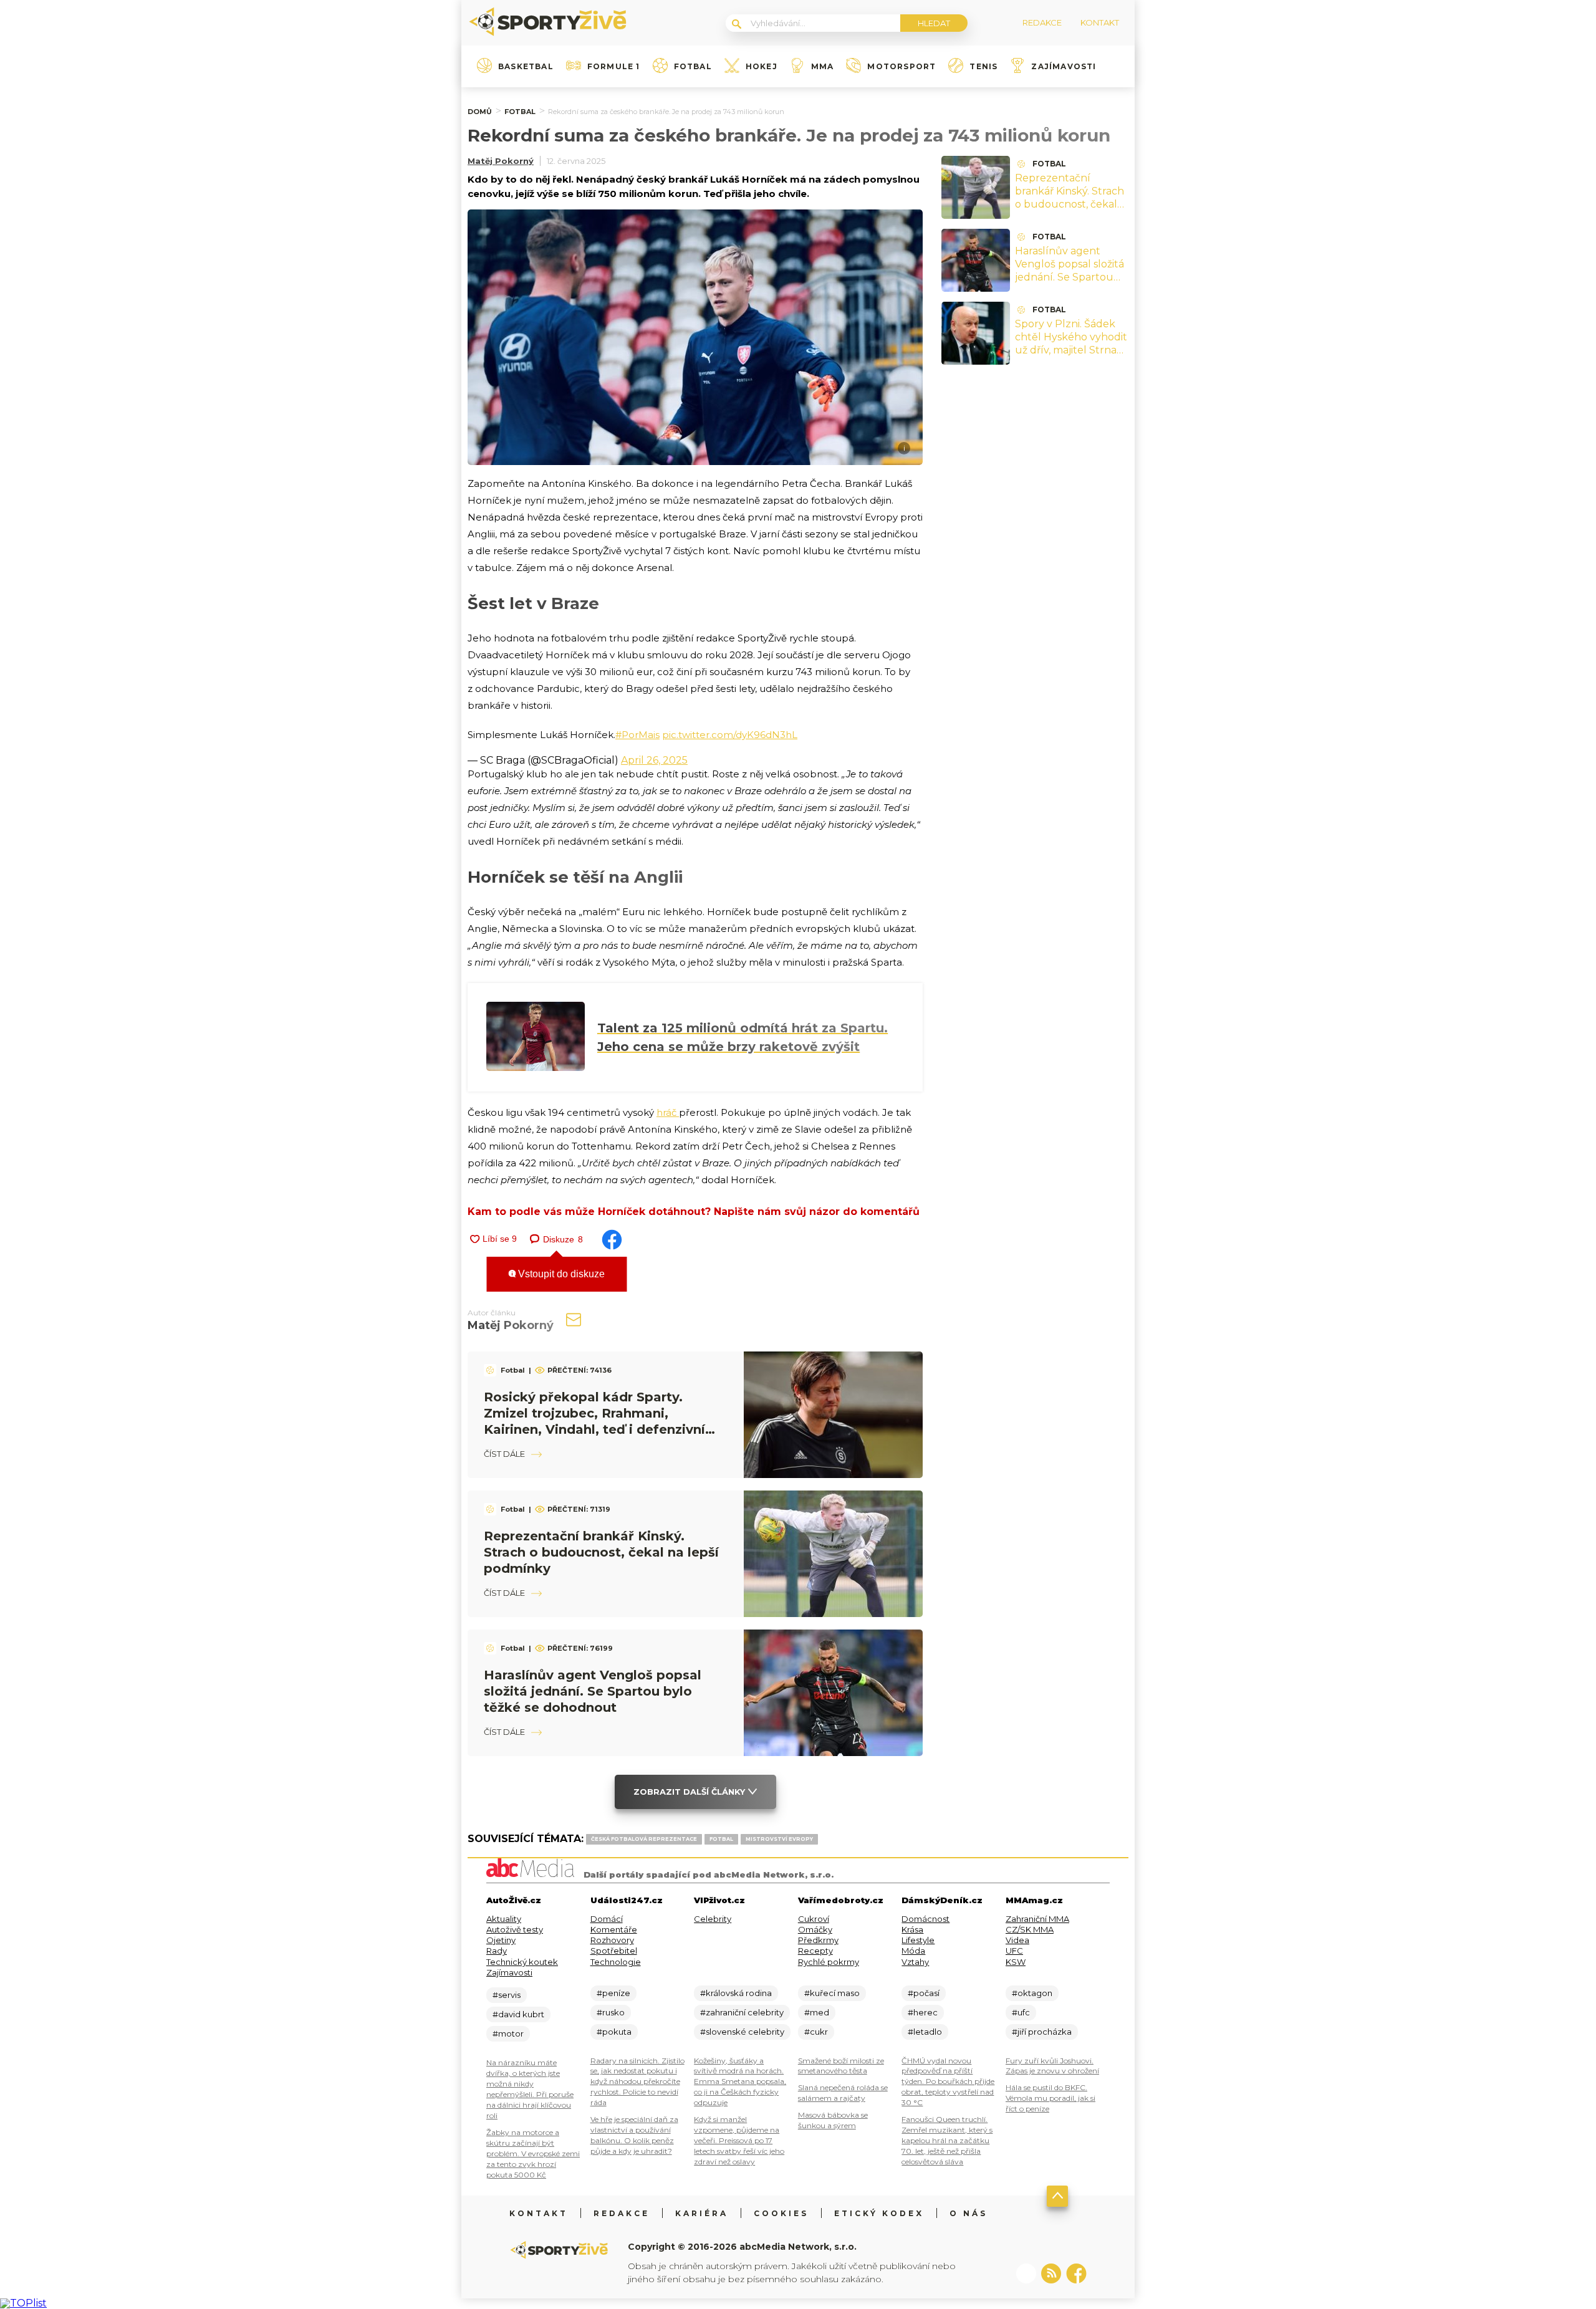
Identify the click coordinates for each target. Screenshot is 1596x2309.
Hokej (762, 67)
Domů (480, 112)
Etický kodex (879, 2213)
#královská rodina (736, 1993)
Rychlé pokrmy (829, 1962)
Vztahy (915, 1962)
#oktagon (1032, 1993)
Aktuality (504, 1919)
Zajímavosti (1064, 67)
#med (817, 2012)
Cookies (781, 2213)
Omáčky (815, 1929)
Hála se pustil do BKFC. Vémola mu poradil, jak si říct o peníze (1050, 2098)
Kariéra (702, 2213)
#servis (507, 1995)
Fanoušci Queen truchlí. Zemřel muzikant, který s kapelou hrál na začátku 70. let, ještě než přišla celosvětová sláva (947, 2140)
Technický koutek (522, 1962)
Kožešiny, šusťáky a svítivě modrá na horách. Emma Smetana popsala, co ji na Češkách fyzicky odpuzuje (740, 2082)
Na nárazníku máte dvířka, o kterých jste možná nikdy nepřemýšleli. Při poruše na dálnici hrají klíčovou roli (530, 2089)
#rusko (611, 2012)
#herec (923, 2012)
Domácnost (925, 1919)
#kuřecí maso (832, 1993)
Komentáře (614, 1929)
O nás (969, 2213)
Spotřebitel (614, 1951)
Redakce (622, 2213)
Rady (497, 1951)
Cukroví (814, 1919)
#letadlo (925, 2032)
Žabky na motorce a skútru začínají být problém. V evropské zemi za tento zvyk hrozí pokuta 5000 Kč (533, 2153)
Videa (1017, 1940)
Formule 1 (614, 67)
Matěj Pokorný (501, 161)
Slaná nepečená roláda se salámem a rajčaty (843, 2093)
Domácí (607, 1919)
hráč (668, 1112)
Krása (912, 1929)
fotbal (721, 1839)
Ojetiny (501, 1940)
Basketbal (526, 67)
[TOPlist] (23, 2303)
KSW (1016, 1962)
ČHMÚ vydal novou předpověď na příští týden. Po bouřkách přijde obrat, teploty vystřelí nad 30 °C (948, 2082)
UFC (1014, 1951)
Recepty (815, 1951)
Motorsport (901, 67)
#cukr (816, 2032)
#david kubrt (518, 2014)
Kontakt (539, 2213)
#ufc (1021, 2012)
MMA (823, 67)
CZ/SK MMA (1030, 1929)
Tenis (983, 67)
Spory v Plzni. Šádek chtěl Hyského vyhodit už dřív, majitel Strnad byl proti (1071, 343)
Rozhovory (612, 1940)
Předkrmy (818, 1940)
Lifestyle (918, 1940)
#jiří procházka (1042, 2032)
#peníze (613, 1993)
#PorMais (637, 735)
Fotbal (693, 67)
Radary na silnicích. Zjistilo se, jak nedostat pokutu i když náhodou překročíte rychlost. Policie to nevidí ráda (637, 2082)
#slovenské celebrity (742, 2032)
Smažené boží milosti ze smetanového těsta (841, 2066)
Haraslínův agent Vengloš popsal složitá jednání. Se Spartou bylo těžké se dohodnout (593, 1691)
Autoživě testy (515, 1929)
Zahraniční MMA (1037, 1919)
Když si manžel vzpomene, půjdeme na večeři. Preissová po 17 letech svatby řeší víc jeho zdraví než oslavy (739, 2140)
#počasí (924, 1993)
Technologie (616, 1962)
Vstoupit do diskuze (560, 1274)
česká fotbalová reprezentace (644, 1839)
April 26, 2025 (654, 760)
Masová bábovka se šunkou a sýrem (833, 2120)
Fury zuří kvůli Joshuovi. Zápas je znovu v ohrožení (1052, 2066)
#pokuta (614, 2032)
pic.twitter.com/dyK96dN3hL (730, 735)
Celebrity (713, 1919)
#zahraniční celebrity (742, 2012)
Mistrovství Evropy (779, 1839)
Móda (913, 1951)
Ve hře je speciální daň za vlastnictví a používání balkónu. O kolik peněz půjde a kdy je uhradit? (634, 2135)
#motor (508, 2033)
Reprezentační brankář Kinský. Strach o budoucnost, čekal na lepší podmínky (601, 1552)
